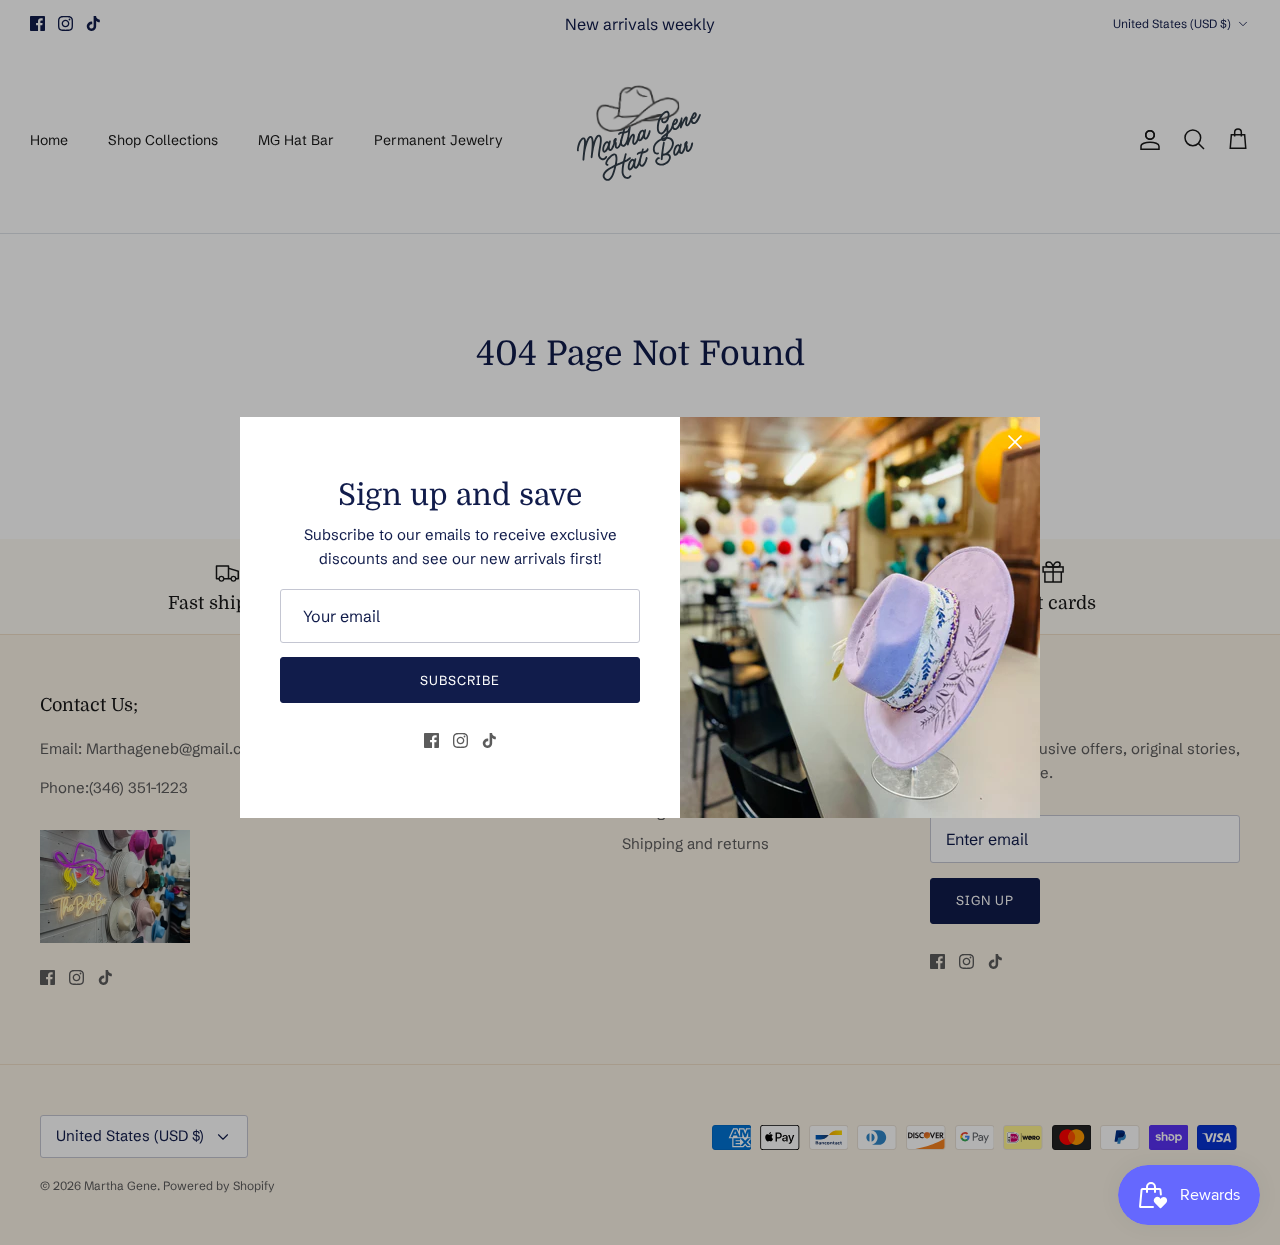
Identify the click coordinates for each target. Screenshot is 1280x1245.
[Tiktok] (489, 740)
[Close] (1015, 442)
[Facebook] (431, 740)
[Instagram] (460, 740)
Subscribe (460, 680)
